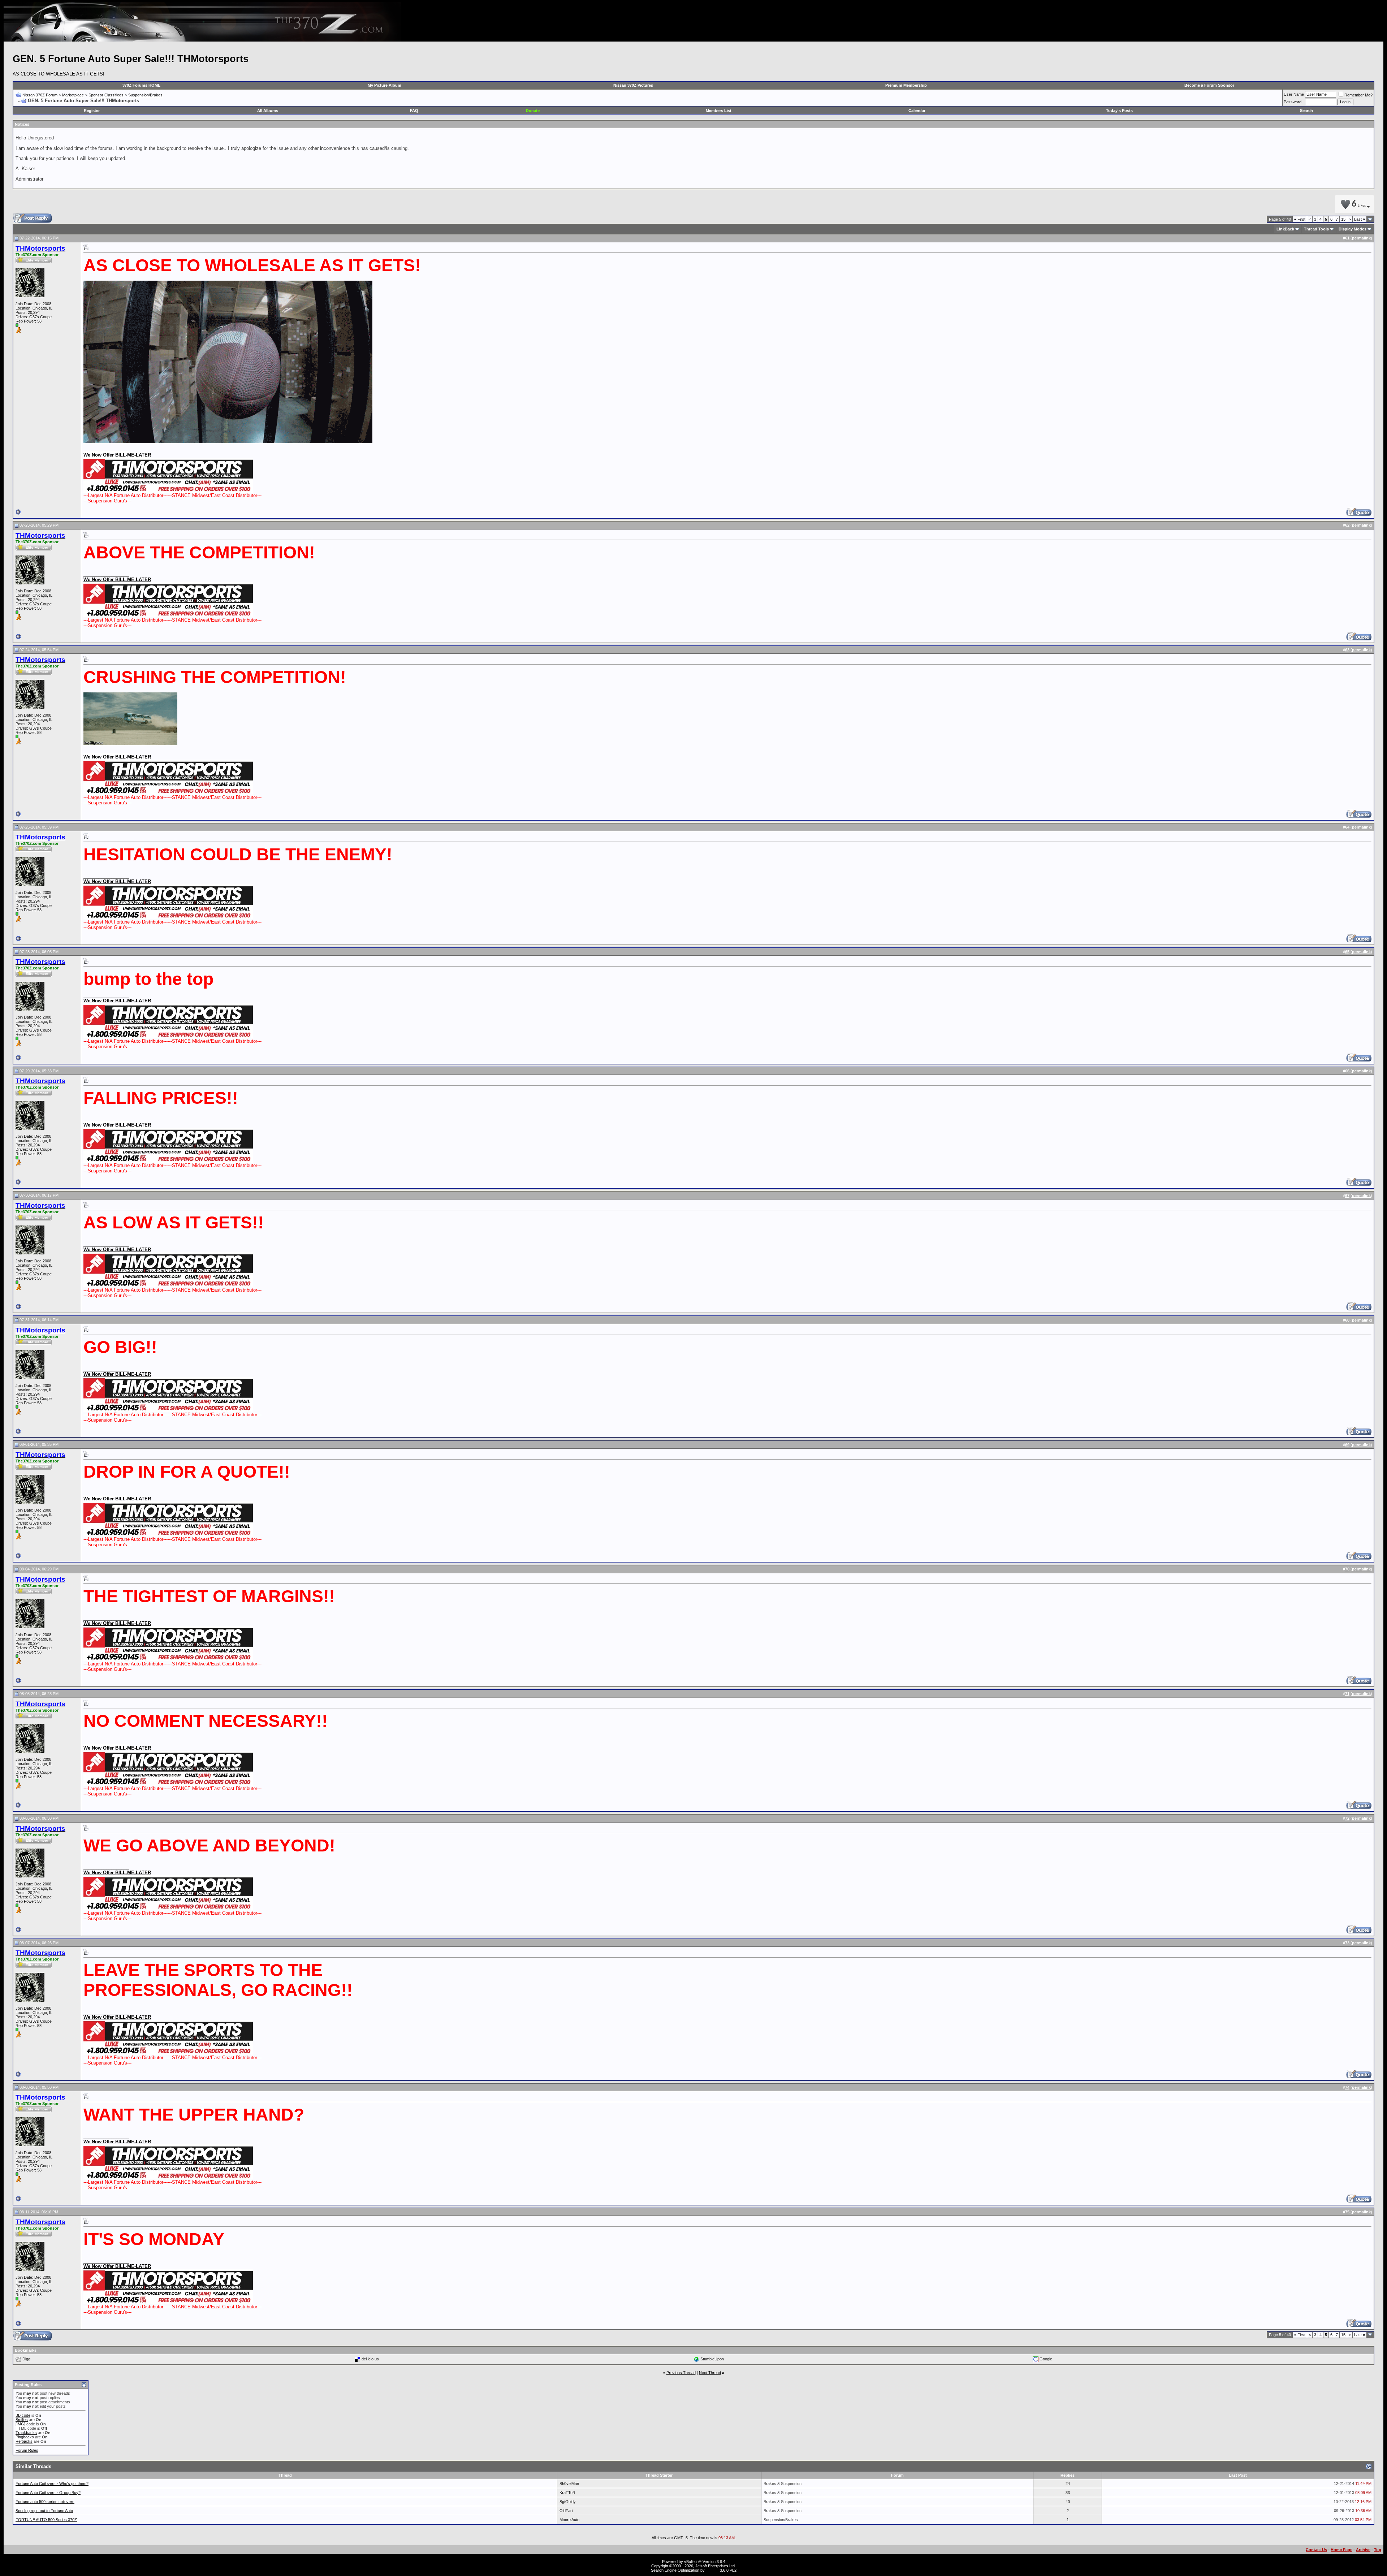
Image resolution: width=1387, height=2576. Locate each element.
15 (1343, 219)
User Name (1294, 94)
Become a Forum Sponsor (1209, 85)
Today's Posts (1119, 111)
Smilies (22, 2420)
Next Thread (710, 2373)
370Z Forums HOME (141, 85)
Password (1293, 102)
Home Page (1341, 2550)
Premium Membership (906, 85)
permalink (1361, 238)
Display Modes (1353, 229)
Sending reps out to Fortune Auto (44, 2511)
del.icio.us (370, 2359)
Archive (1363, 2550)
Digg (26, 2359)
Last (1360, 219)
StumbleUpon (712, 2359)
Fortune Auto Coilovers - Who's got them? (52, 2484)
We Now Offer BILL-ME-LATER (117, 455)
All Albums (268, 111)
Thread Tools (1316, 229)
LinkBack (1285, 229)
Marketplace (73, 95)
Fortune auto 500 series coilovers (45, 2502)
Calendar (917, 111)
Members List (719, 111)
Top (1378, 2550)
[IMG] (20, 2424)
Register (92, 111)
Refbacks (24, 2441)
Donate (533, 111)
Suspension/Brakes (145, 95)
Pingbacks (25, 2437)
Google (1046, 2359)
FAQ (414, 111)
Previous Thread (681, 2373)
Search (1306, 111)
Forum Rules (27, 2450)
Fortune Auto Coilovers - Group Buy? (48, 2493)
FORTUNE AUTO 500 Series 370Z (46, 2520)
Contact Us (1316, 2550)
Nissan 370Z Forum (40, 95)
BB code (23, 2415)
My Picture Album (384, 85)
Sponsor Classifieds (106, 95)
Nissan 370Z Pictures (633, 85)
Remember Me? (1358, 95)
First (1300, 219)
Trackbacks (26, 2433)
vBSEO (712, 2570)
